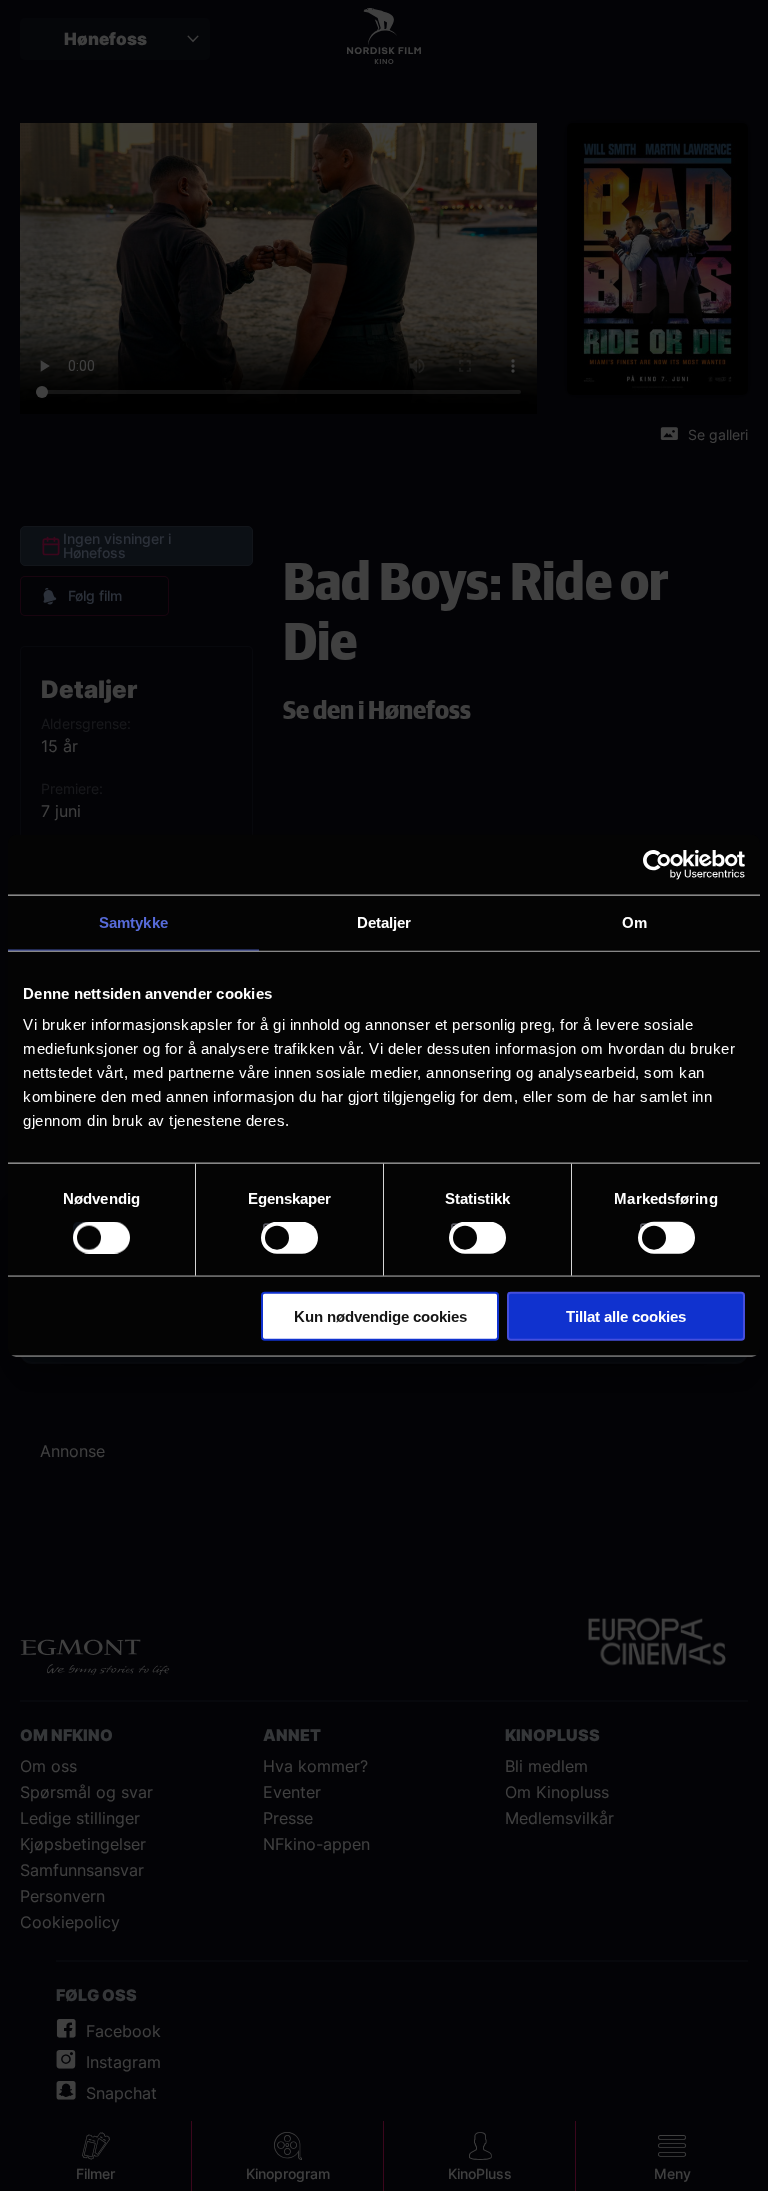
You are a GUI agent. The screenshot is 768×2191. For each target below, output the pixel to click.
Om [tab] (634, 921)
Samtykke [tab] (133, 921)
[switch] (289, 1237)
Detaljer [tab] (384, 921)
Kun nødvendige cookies (380, 1316)
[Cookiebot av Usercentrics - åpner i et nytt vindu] (657, 864)
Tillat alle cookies (626, 1316)
